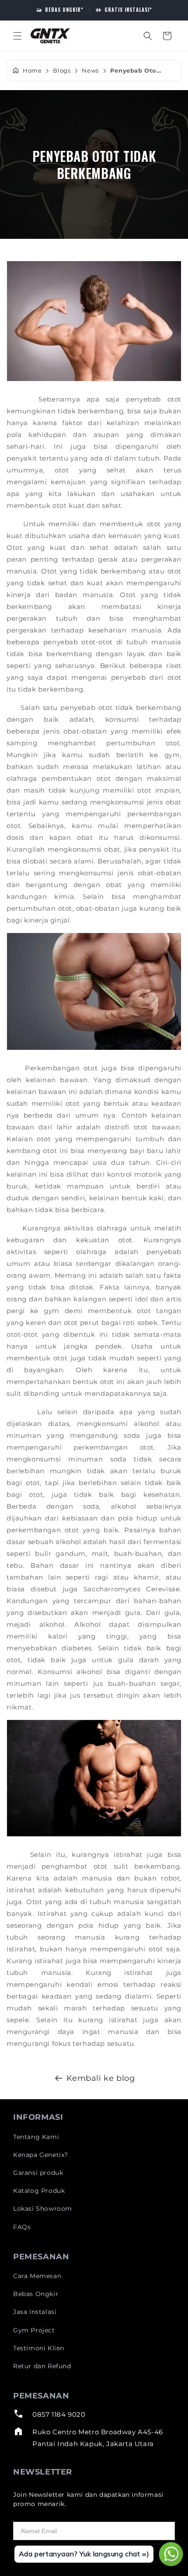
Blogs (62, 71)
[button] (17, 36)
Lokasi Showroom (43, 2209)
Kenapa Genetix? (41, 2155)
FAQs (22, 2227)
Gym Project (34, 2330)
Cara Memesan (37, 2276)
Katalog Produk (39, 2191)
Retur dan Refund (42, 2366)
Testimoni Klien (39, 2348)
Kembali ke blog (101, 2078)
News (90, 71)
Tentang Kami (36, 2137)
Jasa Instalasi (35, 2312)
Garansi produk (38, 2173)
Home (32, 71)
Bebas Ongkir (36, 2294)
